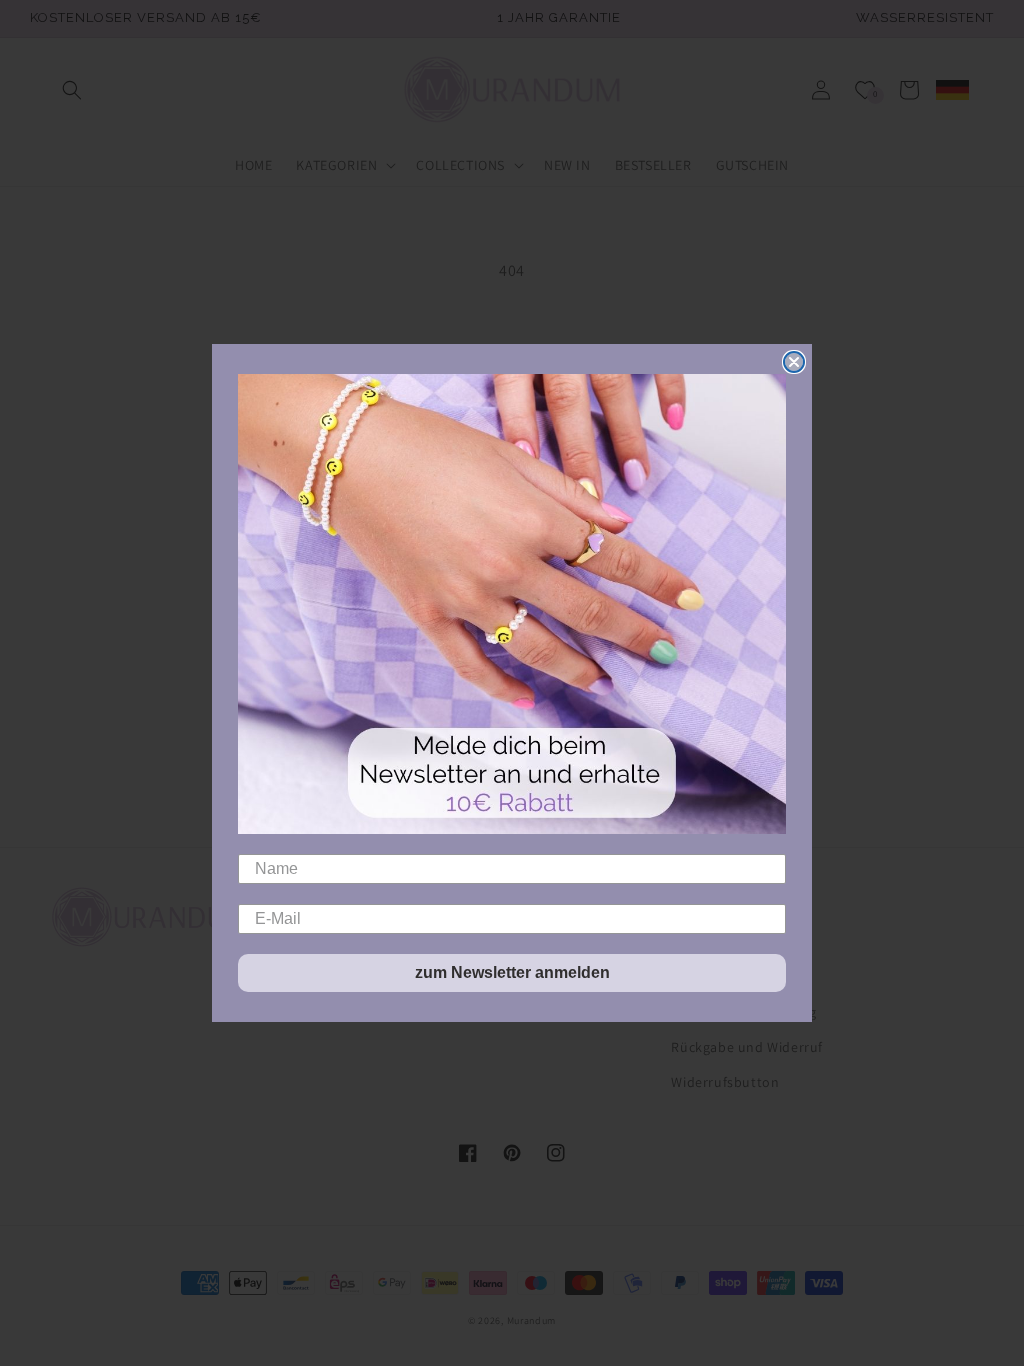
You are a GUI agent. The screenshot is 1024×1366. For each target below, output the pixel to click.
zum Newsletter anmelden (512, 972)
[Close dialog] (794, 362)
